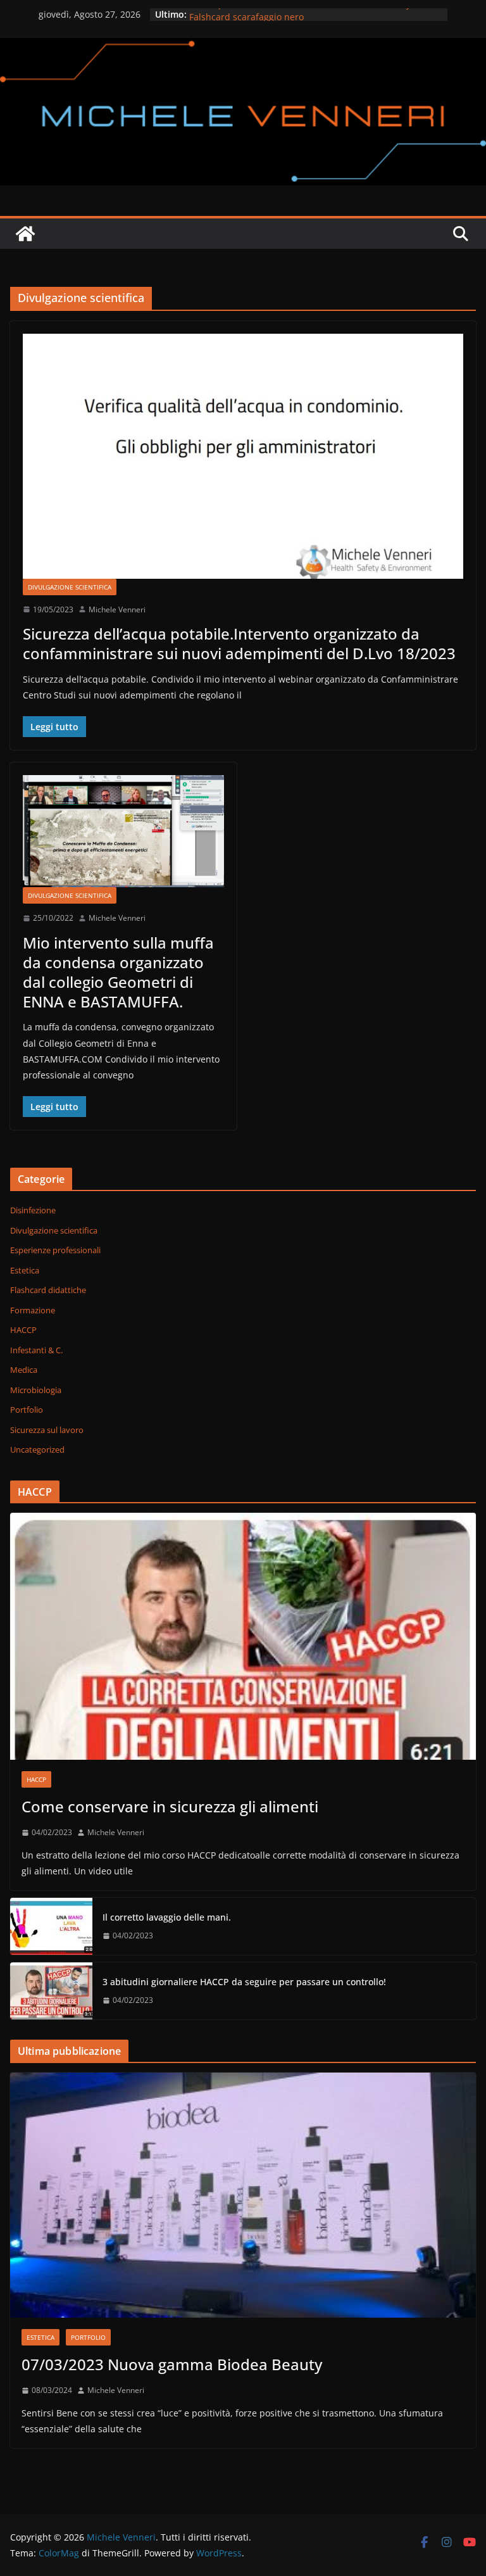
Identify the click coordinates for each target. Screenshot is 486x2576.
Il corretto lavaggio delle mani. (167, 1917)
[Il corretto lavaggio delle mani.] (51, 1926)
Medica (24, 1370)
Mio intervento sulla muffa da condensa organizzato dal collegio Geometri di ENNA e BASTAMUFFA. (118, 972)
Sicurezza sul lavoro (47, 1430)
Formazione (33, 1310)
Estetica (25, 1270)
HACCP (23, 1330)
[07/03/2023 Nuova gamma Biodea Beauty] (243, 2195)
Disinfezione (33, 1210)
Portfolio (27, 1410)
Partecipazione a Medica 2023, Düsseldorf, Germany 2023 (311, 14)
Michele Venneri (117, 609)
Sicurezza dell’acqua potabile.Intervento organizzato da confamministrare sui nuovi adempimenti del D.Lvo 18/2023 (239, 643)
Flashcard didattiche (48, 1290)
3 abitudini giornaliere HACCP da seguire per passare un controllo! (244, 1982)
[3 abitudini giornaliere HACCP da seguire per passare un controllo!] (51, 1991)
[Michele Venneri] (243, 47)
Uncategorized (37, 1449)
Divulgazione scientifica (70, 587)
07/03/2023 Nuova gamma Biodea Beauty (172, 2364)
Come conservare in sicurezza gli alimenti (170, 1806)
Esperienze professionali (55, 1250)
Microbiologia (36, 1390)
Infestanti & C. (36, 1350)
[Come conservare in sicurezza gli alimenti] (243, 1636)
